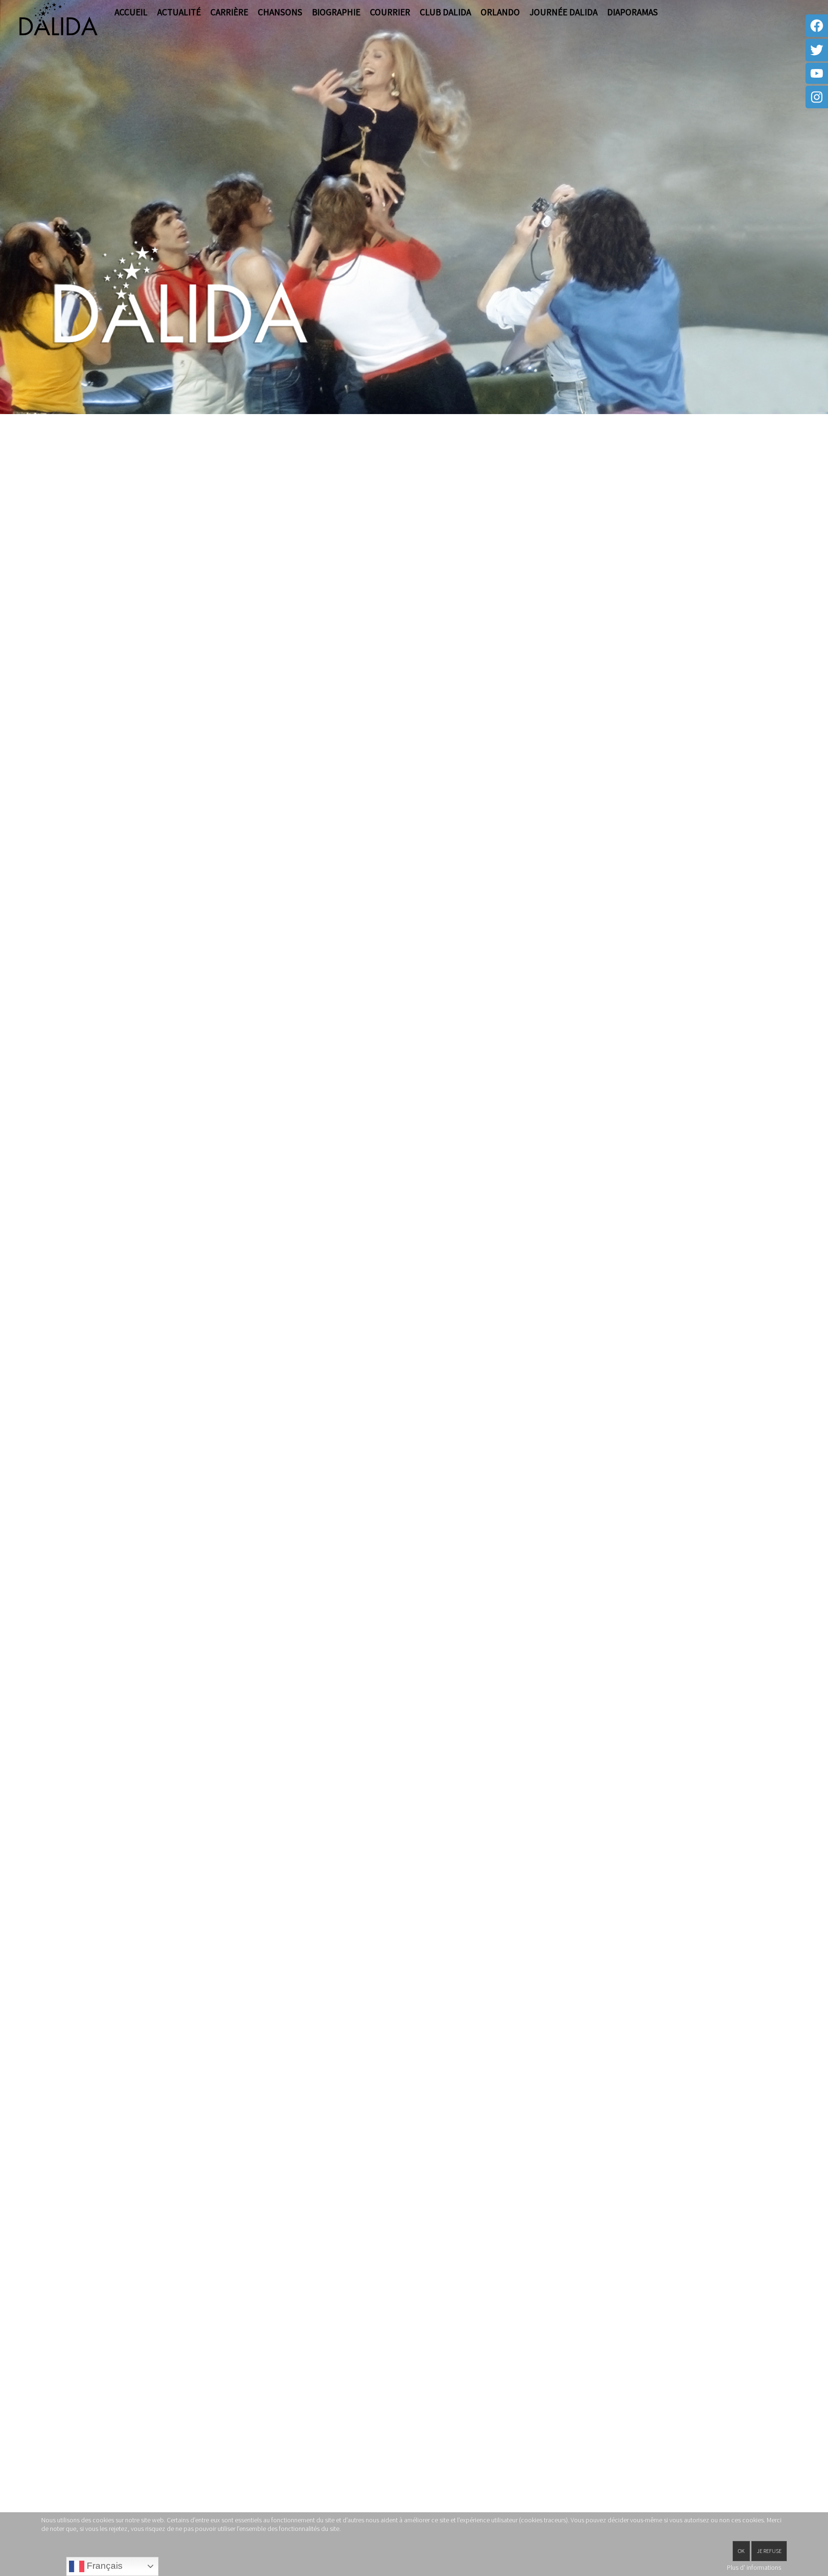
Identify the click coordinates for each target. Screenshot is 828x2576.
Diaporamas (632, 12)
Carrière (229, 12)
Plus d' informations (754, 2567)
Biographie (336, 12)
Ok (741, 2551)
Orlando (500, 12)
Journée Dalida (563, 12)
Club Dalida (445, 12)
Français (103, 2566)
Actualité (179, 12)
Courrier (390, 12)
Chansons (280, 12)
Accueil (131, 12)
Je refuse (769, 2551)
